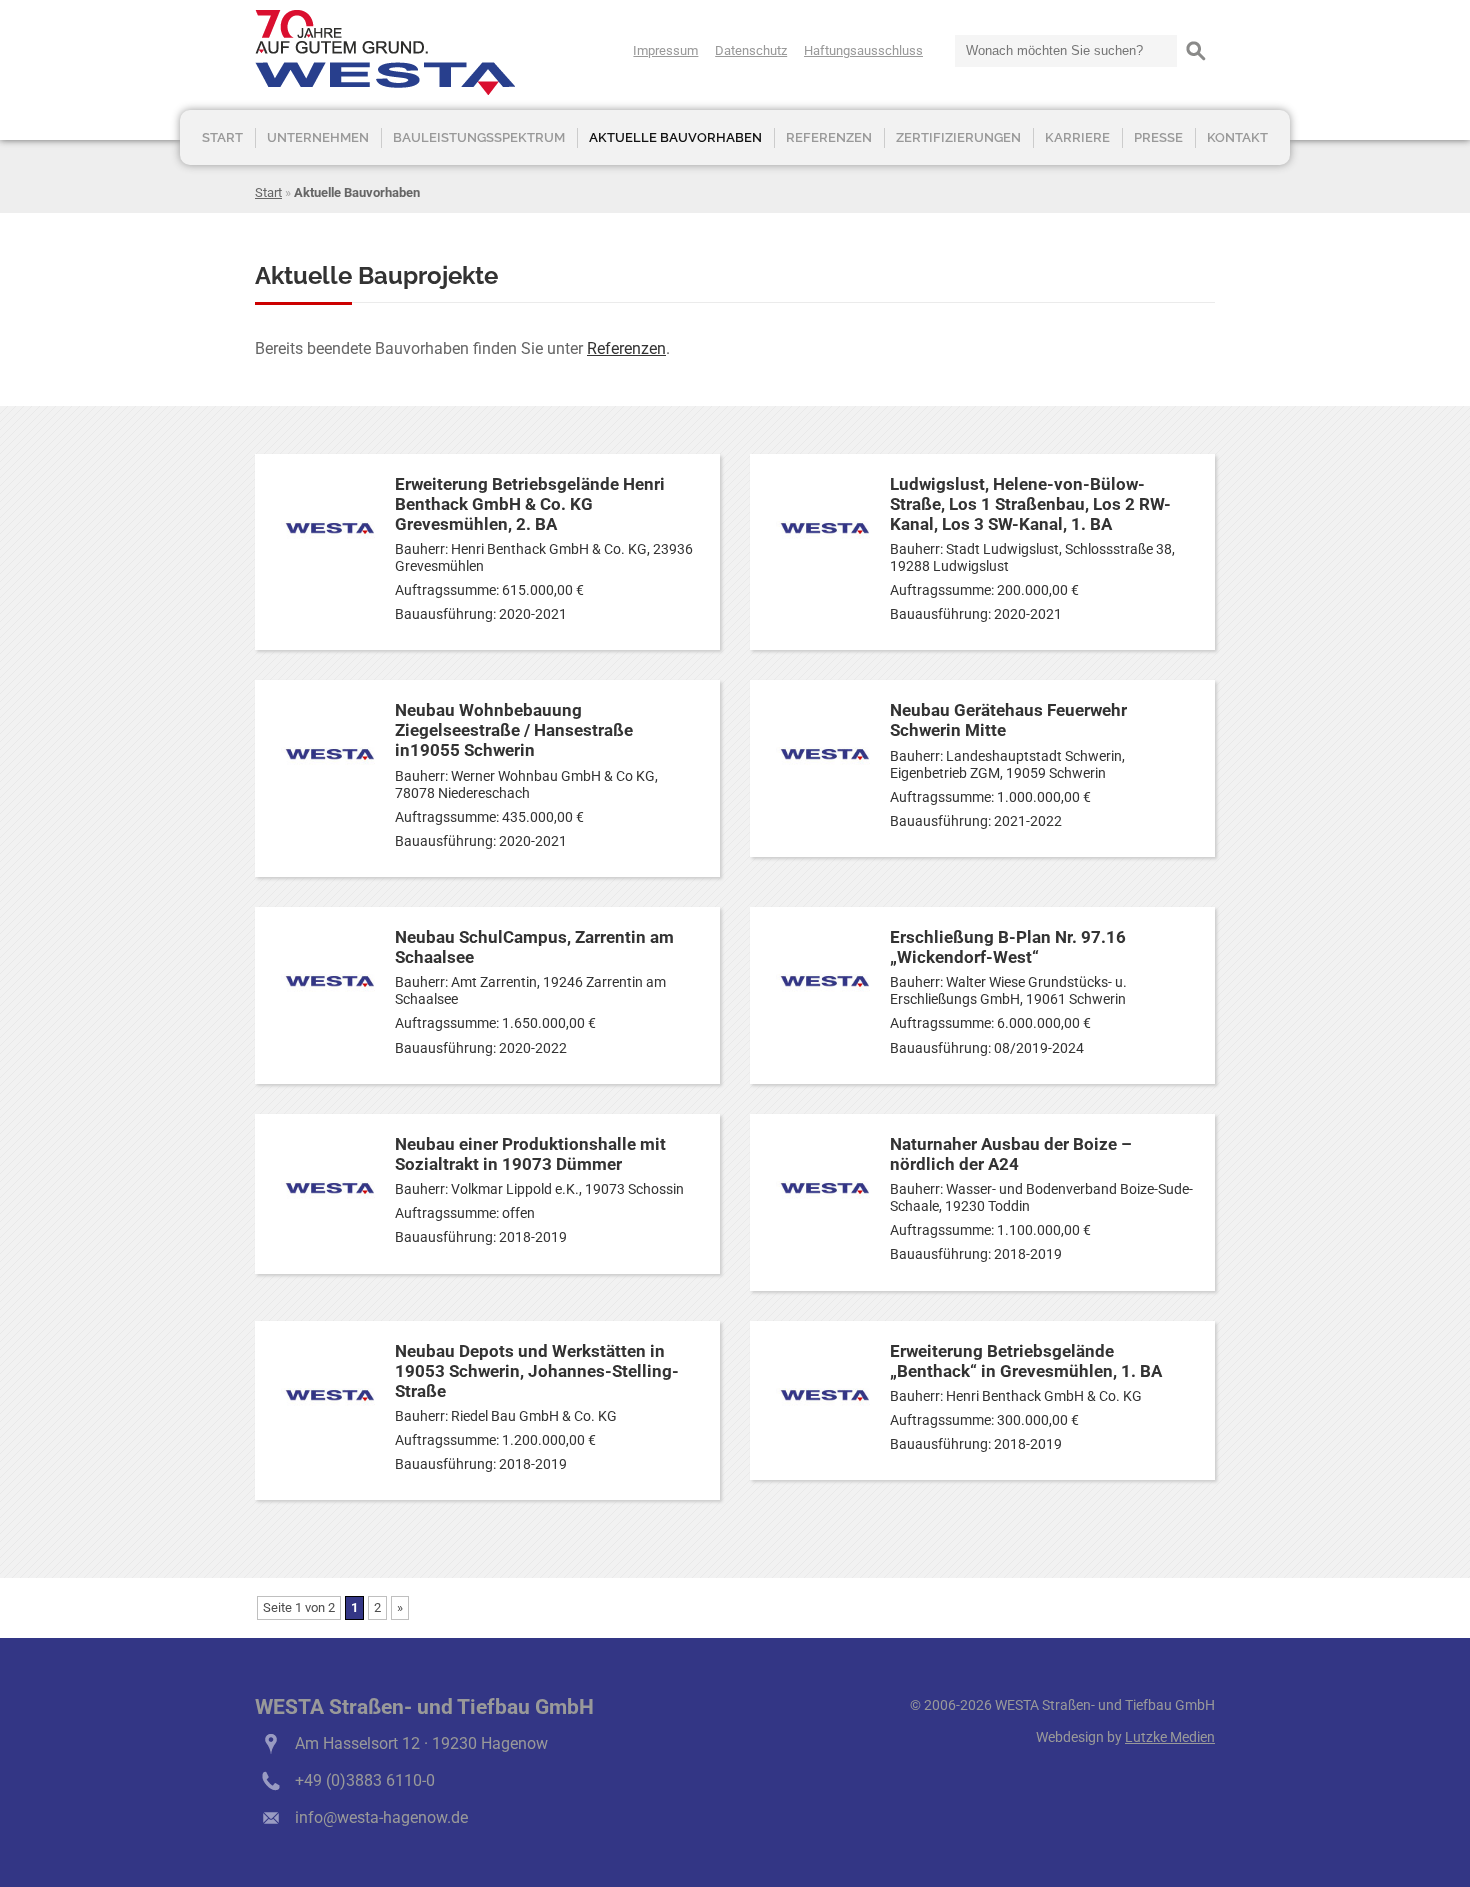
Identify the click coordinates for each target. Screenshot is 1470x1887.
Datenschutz (751, 50)
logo (385, 52)
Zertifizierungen (958, 137)
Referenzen (829, 137)
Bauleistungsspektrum (479, 137)
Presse (1158, 137)
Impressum (665, 50)
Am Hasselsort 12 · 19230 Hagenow (421, 1743)
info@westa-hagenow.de (381, 1817)
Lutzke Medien (1170, 1737)
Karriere (1077, 137)
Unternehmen (318, 137)
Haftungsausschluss (863, 50)
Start (222, 137)
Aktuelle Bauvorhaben (675, 137)
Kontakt (1237, 137)
